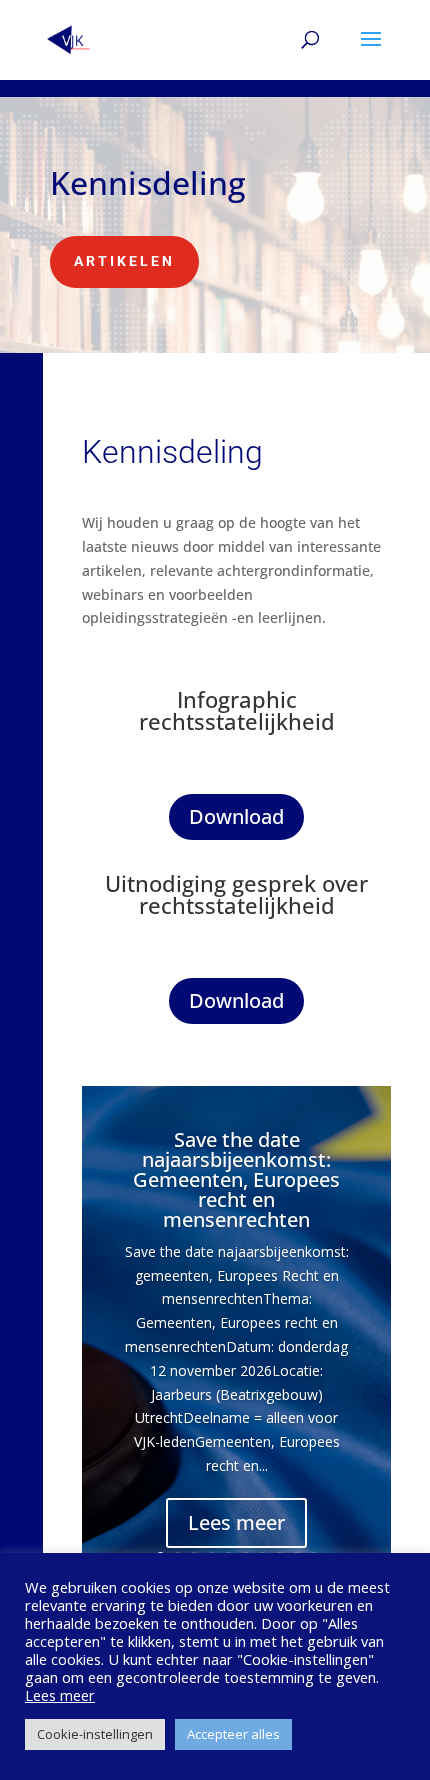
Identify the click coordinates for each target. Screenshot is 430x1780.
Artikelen (124, 261)
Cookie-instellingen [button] (95, 1734)
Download (236, 816)
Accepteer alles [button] (233, 1734)
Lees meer (236, 1522)
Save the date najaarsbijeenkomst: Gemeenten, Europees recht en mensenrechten (236, 1179)
